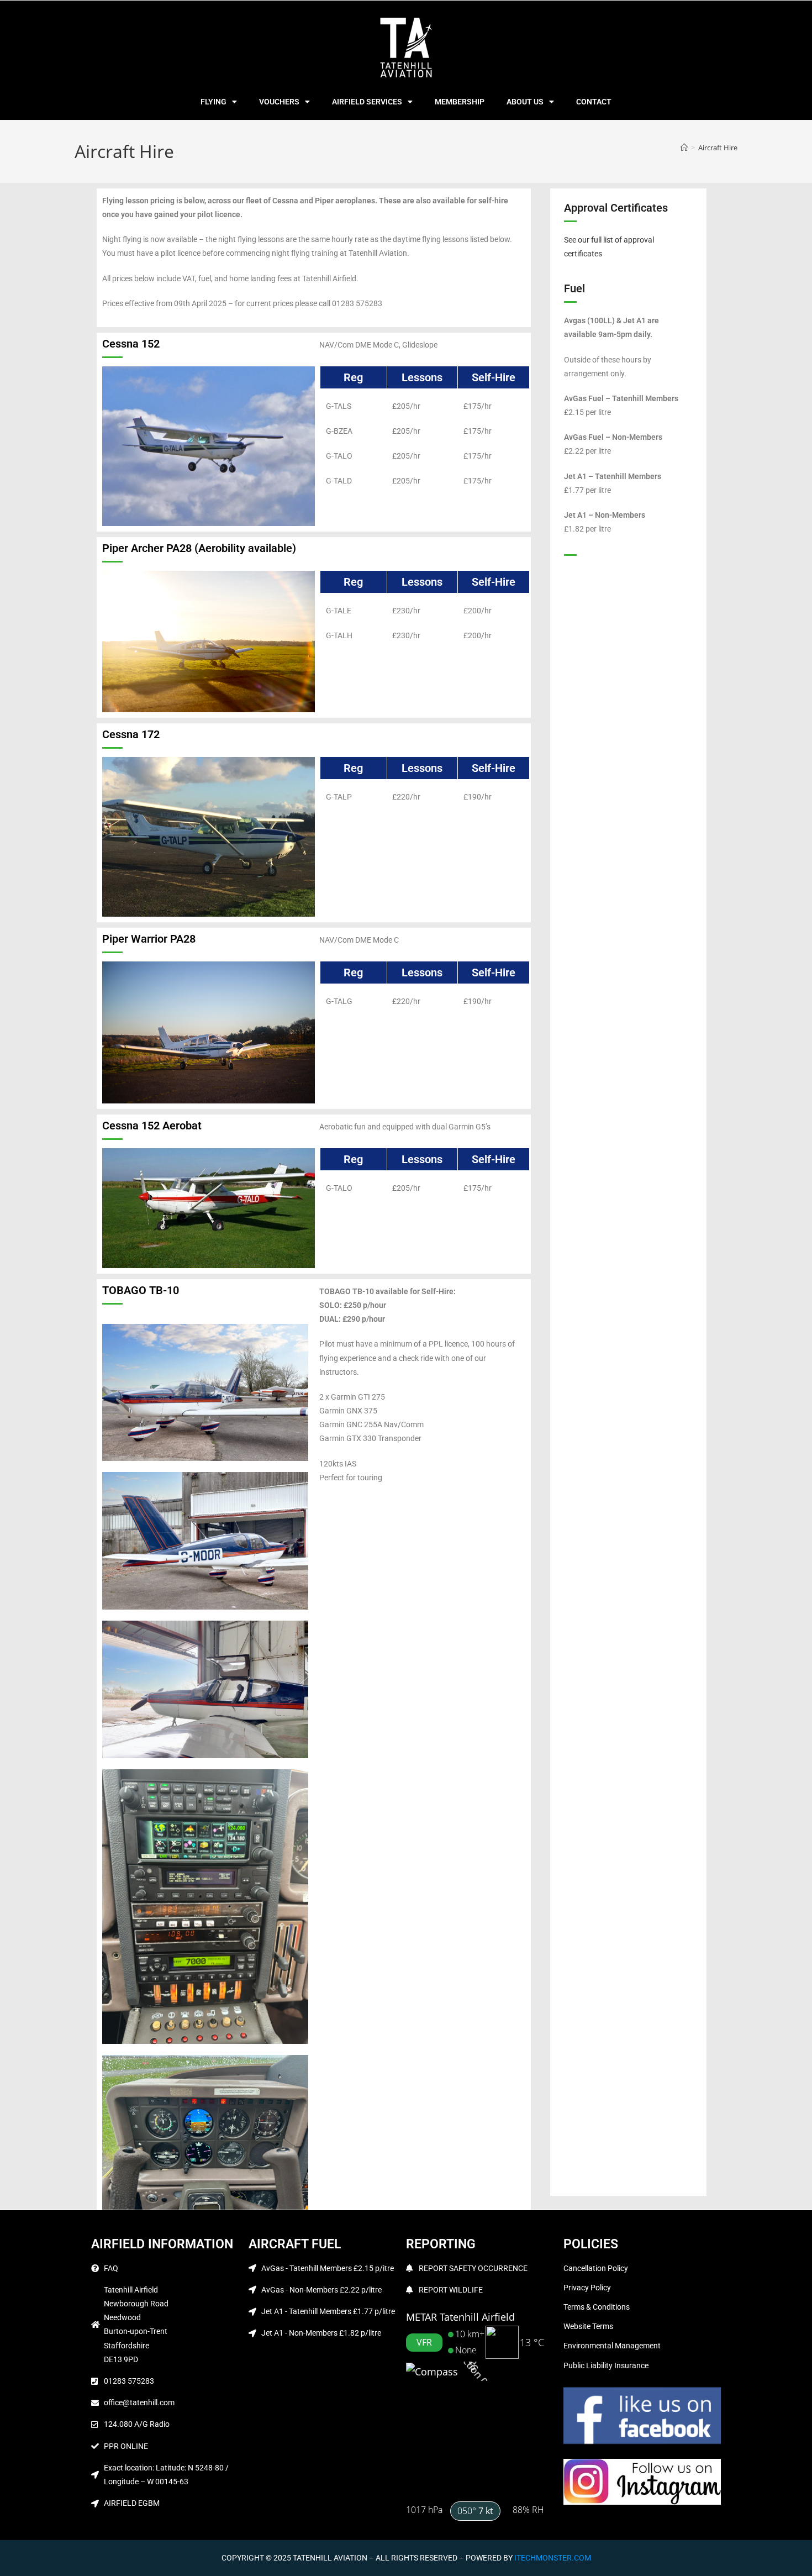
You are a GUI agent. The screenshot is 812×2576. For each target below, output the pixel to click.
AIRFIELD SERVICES (367, 102)
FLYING (213, 102)
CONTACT (594, 102)
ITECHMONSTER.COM (553, 2558)
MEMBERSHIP (460, 102)
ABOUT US (525, 102)
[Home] (684, 148)
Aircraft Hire (718, 148)
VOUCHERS (279, 102)
